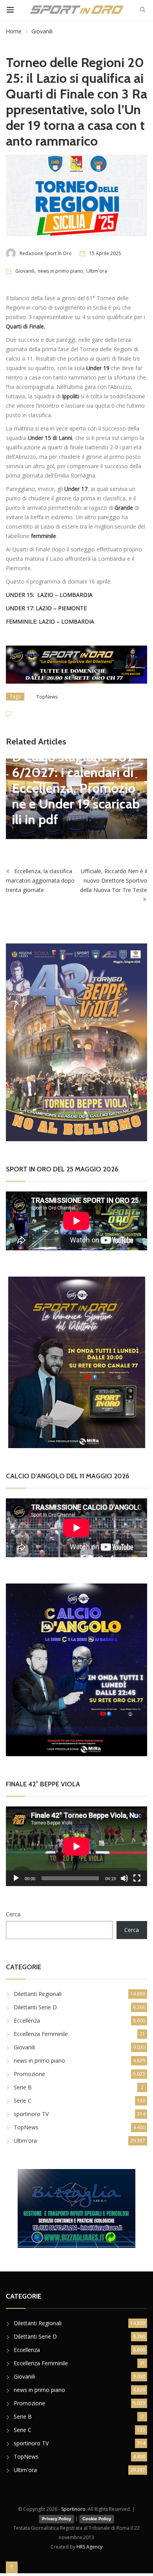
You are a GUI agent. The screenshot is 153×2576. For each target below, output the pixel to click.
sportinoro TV (31, 2114)
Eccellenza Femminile (41, 2034)
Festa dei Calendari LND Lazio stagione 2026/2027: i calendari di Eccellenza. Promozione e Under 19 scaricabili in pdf (76, 780)
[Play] (16, 1878)
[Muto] (124, 1878)
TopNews (47, 697)
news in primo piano (60, 271)
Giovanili (42, 31)
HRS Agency (89, 2547)
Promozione (29, 2074)
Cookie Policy (97, 2519)
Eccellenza (27, 2020)
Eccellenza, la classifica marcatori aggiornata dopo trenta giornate (40, 880)
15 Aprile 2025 (105, 253)
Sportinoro (73, 2509)
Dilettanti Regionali (38, 1994)
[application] (76, 1846)
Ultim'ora (97, 271)
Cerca (13, 1914)
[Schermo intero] (137, 1878)
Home (14, 31)
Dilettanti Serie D (35, 2007)
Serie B (23, 2087)
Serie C (23, 2101)
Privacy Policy (56, 2519)
